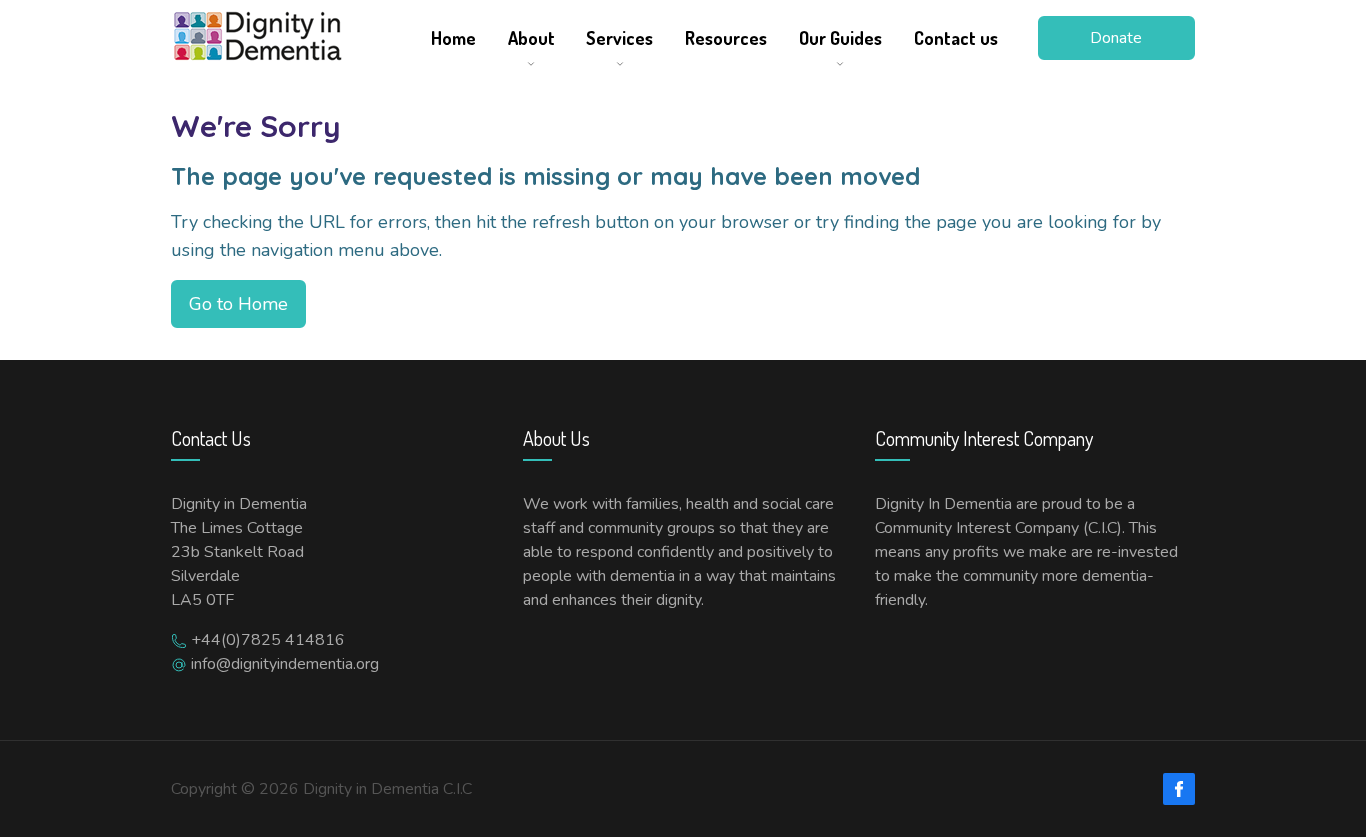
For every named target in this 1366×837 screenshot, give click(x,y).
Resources (726, 38)
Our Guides (840, 38)
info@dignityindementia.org (285, 664)
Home (453, 38)
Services (619, 38)
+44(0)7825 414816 (268, 640)
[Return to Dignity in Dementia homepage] (291, 38)
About (531, 38)
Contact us (956, 38)
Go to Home (238, 304)
